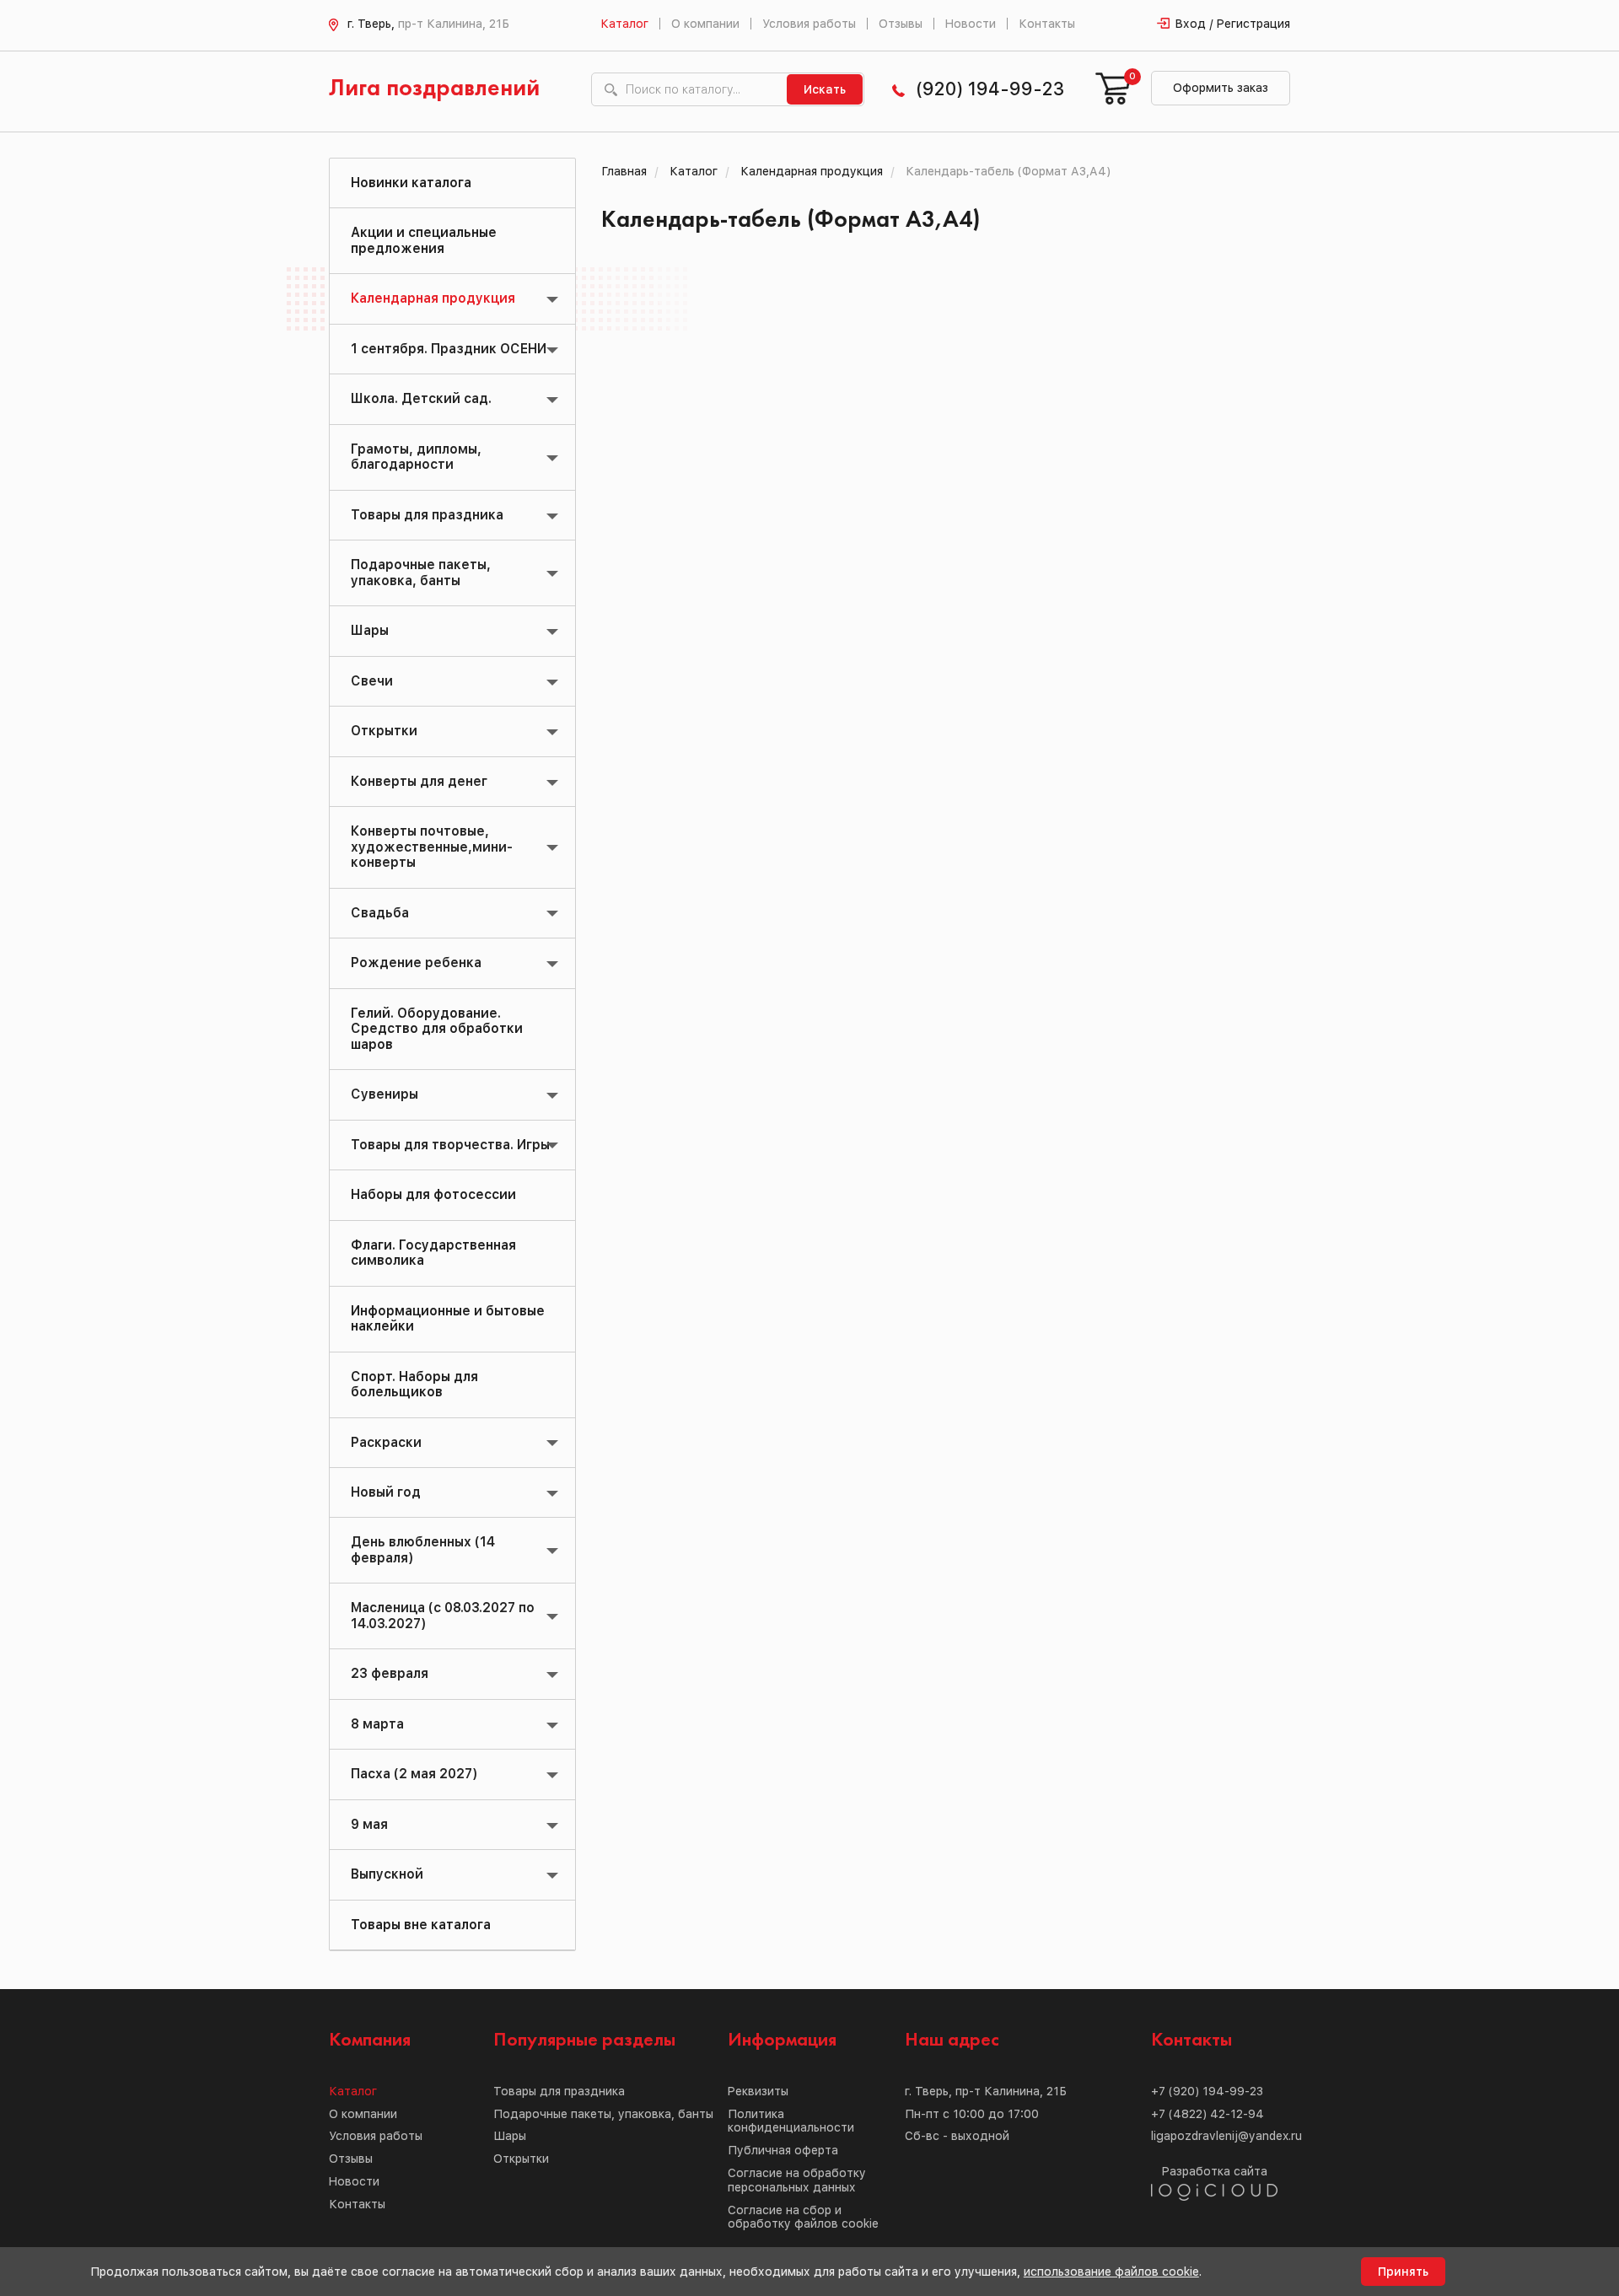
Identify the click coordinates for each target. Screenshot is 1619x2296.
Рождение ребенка (416, 962)
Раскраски (386, 1442)
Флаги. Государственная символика (433, 1253)
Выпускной (387, 1874)
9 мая (369, 1824)
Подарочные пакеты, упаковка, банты (421, 572)
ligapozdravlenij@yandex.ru (1226, 2136)
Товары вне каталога (421, 1925)
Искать (825, 89)
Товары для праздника (427, 515)
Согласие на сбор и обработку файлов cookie (803, 2217)
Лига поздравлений (434, 89)
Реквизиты (758, 2091)
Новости (971, 24)
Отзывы (901, 24)
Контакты (1047, 24)
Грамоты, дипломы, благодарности (416, 457)
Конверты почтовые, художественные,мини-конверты (432, 847)
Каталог (624, 24)
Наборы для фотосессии (433, 1194)
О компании (705, 24)
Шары (370, 630)
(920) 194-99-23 (990, 89)
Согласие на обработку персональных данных (797, 2180)
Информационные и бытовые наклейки (448, 1318)
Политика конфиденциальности (791, 2121)
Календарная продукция (433, 298)
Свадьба (380, 913)
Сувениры (385, 1094)
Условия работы (809, 24)
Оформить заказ (1221, 88)
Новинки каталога (411, 183)
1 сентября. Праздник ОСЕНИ (449, 349)
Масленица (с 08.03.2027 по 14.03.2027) (443, 1615)
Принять (1403, 2272)
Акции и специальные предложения (424, 240)
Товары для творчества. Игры (450, 1145)
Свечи (372, 681)
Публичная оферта (783, 2150)
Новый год (386, 1492)
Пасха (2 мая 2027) (414, 1774)
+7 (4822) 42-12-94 (1208, 2114)
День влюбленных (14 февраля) (423, 1549)
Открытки (384, 731)
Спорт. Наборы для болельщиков (414, 1384)
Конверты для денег (419, 781)
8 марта (377, 1724)
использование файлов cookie (1111, 2272)
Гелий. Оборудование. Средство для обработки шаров (437, 1029)
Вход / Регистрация (1233, 24)
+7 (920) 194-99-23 (1207, 2091)
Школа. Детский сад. (421, 398)
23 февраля (390, 1673)
